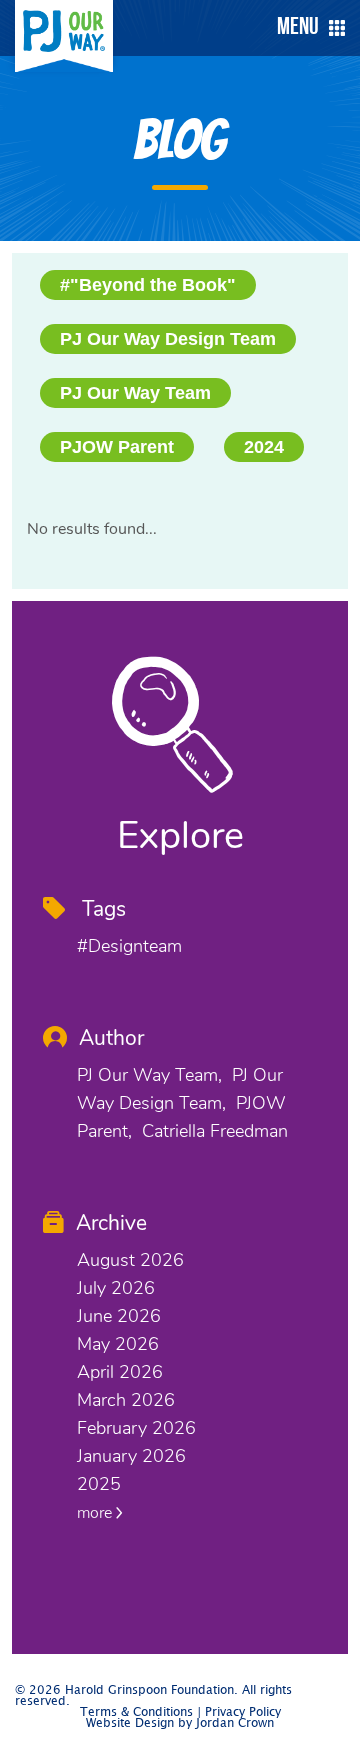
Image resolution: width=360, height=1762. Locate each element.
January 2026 (131, 1456)
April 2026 (120, 1372)
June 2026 (119, 1316)
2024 (264, 447)
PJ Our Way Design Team (168, 339)
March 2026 (126, 1400)
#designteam (129, 946)
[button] (306, 28)
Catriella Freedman (215, 1131)
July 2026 (116, 1288)
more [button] (96, 1513)
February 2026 (136, 1428)
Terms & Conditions (136, 1712)
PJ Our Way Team (135, 393)
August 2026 (130, 1260)
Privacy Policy (243, 1712)
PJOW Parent (117, 447)
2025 (99, 1484)
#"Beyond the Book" (148, 285)
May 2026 (118, 1344)
